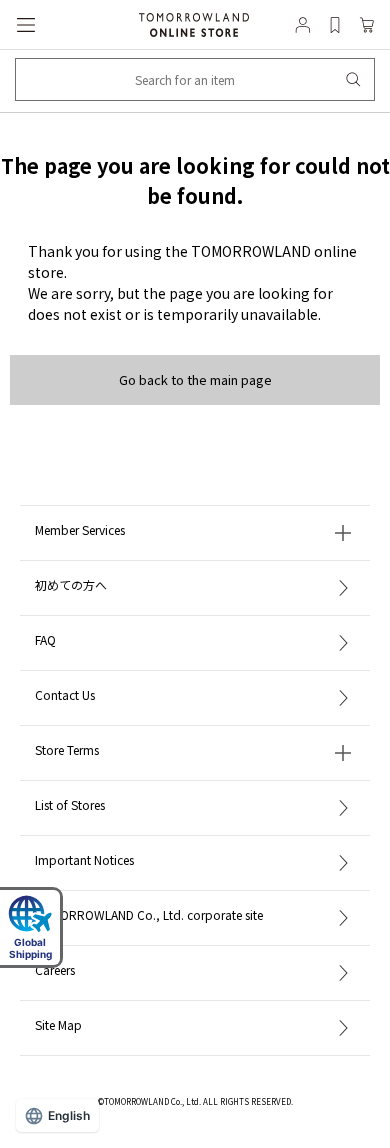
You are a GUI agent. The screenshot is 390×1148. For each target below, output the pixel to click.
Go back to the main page (195, 379)
